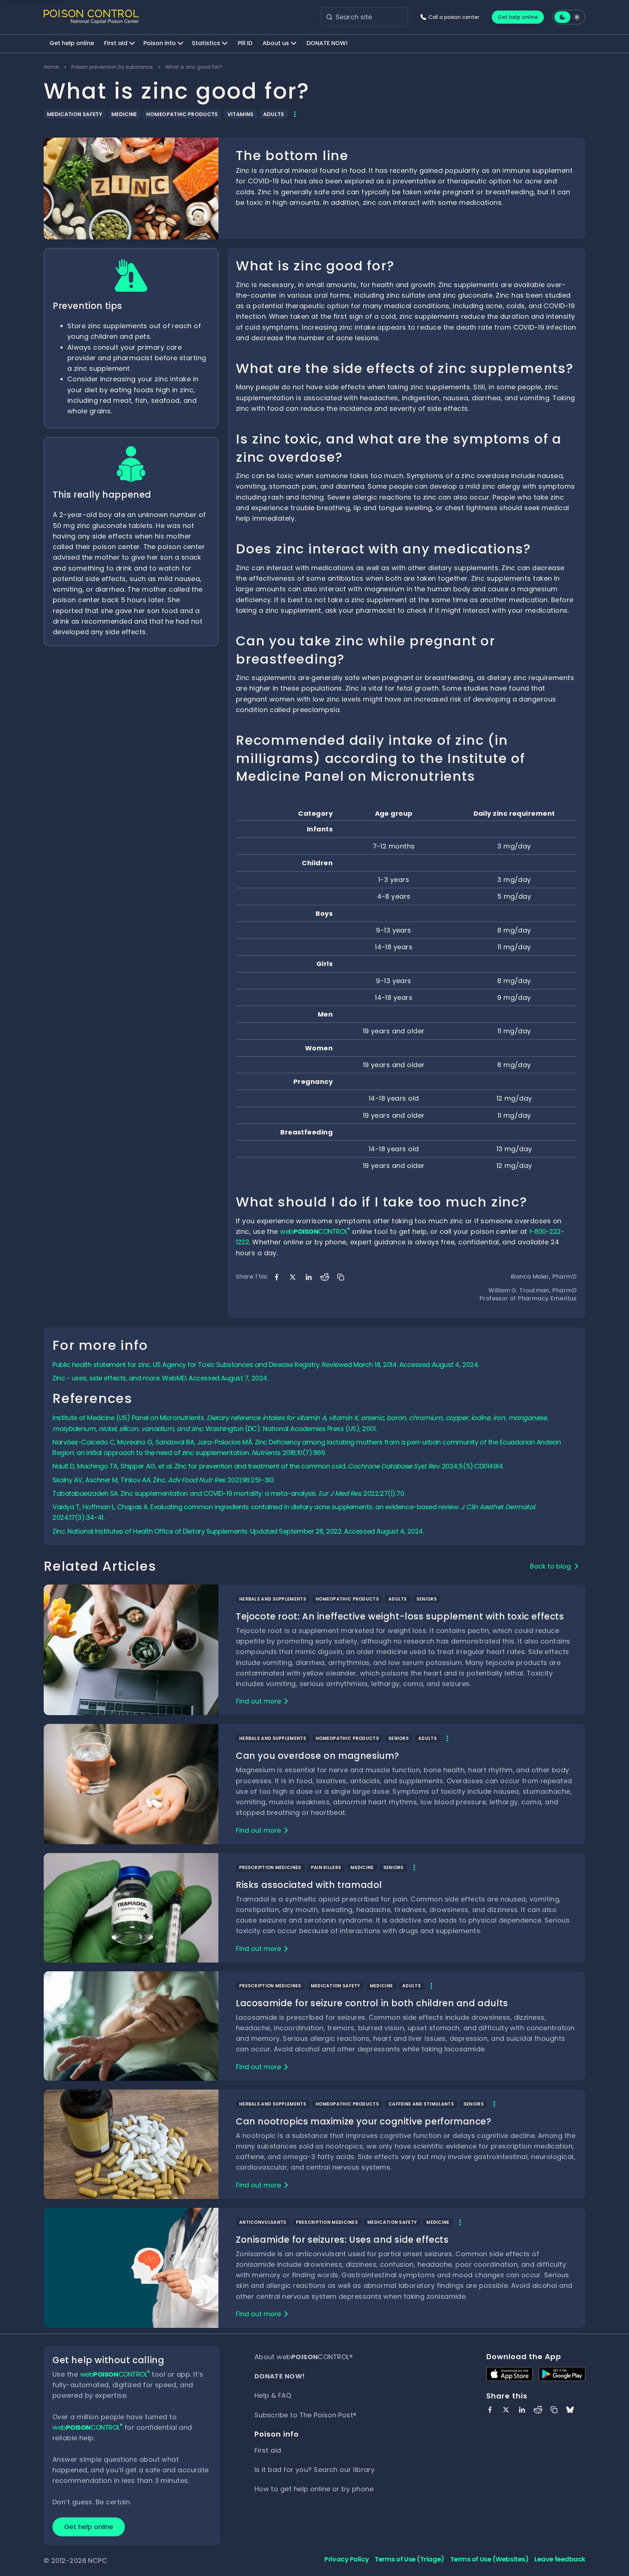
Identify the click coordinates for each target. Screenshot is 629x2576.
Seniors (427, 1599)
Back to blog (550, 1566)
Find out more (258, 1701)
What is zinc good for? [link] (194, 67)
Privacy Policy (347, 2559)
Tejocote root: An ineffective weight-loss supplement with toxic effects (400, 1616)
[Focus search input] (329, 17)
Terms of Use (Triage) (410, 2559)
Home (51, 67)
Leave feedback (560, 2559)
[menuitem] (72, 44)
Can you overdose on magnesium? (318, 1756)
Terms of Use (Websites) (490, 2559)
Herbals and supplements (273, 1599)
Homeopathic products (182, 114)
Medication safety (74, 114)
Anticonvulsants (263, 2222)
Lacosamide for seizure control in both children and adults (372, 2003)
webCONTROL (315, 1231)
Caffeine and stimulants (421, 2104)
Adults (274, 114)
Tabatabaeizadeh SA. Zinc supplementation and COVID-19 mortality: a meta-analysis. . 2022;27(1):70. (229, 1493)
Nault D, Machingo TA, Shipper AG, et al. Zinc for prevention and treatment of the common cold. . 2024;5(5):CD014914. (278, 1466)
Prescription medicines (270, 1867)
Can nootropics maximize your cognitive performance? (364, 2121)
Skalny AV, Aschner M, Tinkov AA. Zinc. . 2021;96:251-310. (163, 1480)
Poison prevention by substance (112, 67)
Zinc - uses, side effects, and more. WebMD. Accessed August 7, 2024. (160, 1378)
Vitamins (241, 114)
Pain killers (326, 1867)
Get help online (518, 17)
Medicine (124, 114)
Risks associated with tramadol (309, 1885)
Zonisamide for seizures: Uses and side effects (342, 2240)
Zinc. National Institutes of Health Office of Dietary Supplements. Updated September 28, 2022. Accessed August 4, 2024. (238, 1531)
